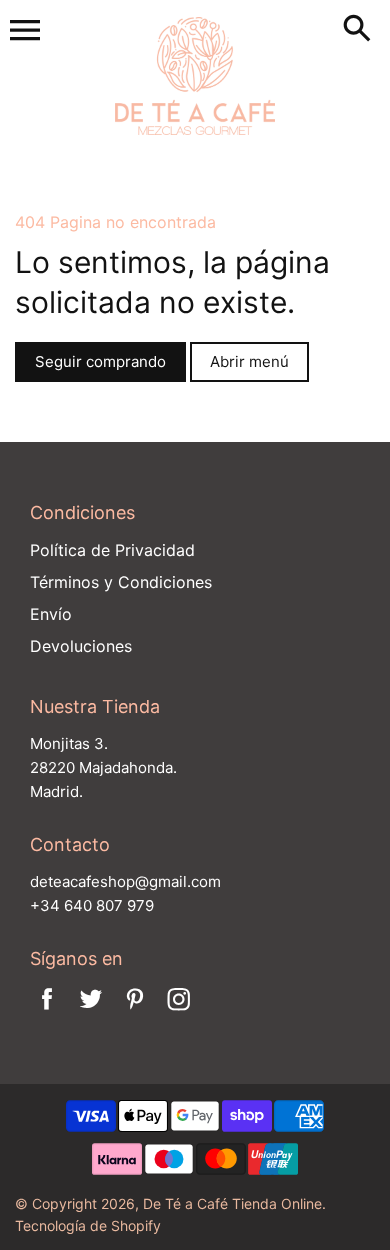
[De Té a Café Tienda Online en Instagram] (179, 1012)
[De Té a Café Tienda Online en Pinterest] (135, 1012)
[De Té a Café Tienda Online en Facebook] (47, 1012)
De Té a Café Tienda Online (232, 1203)
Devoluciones (81, 646)
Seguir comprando (100, 361)
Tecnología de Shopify (88, 1225)
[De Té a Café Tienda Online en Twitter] (91, 1012)
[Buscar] (361, 30)
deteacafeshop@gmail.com (125, 881)
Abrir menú (249, 361)
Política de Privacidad (112, 550)
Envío (51, 614)
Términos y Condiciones (121, 582)
